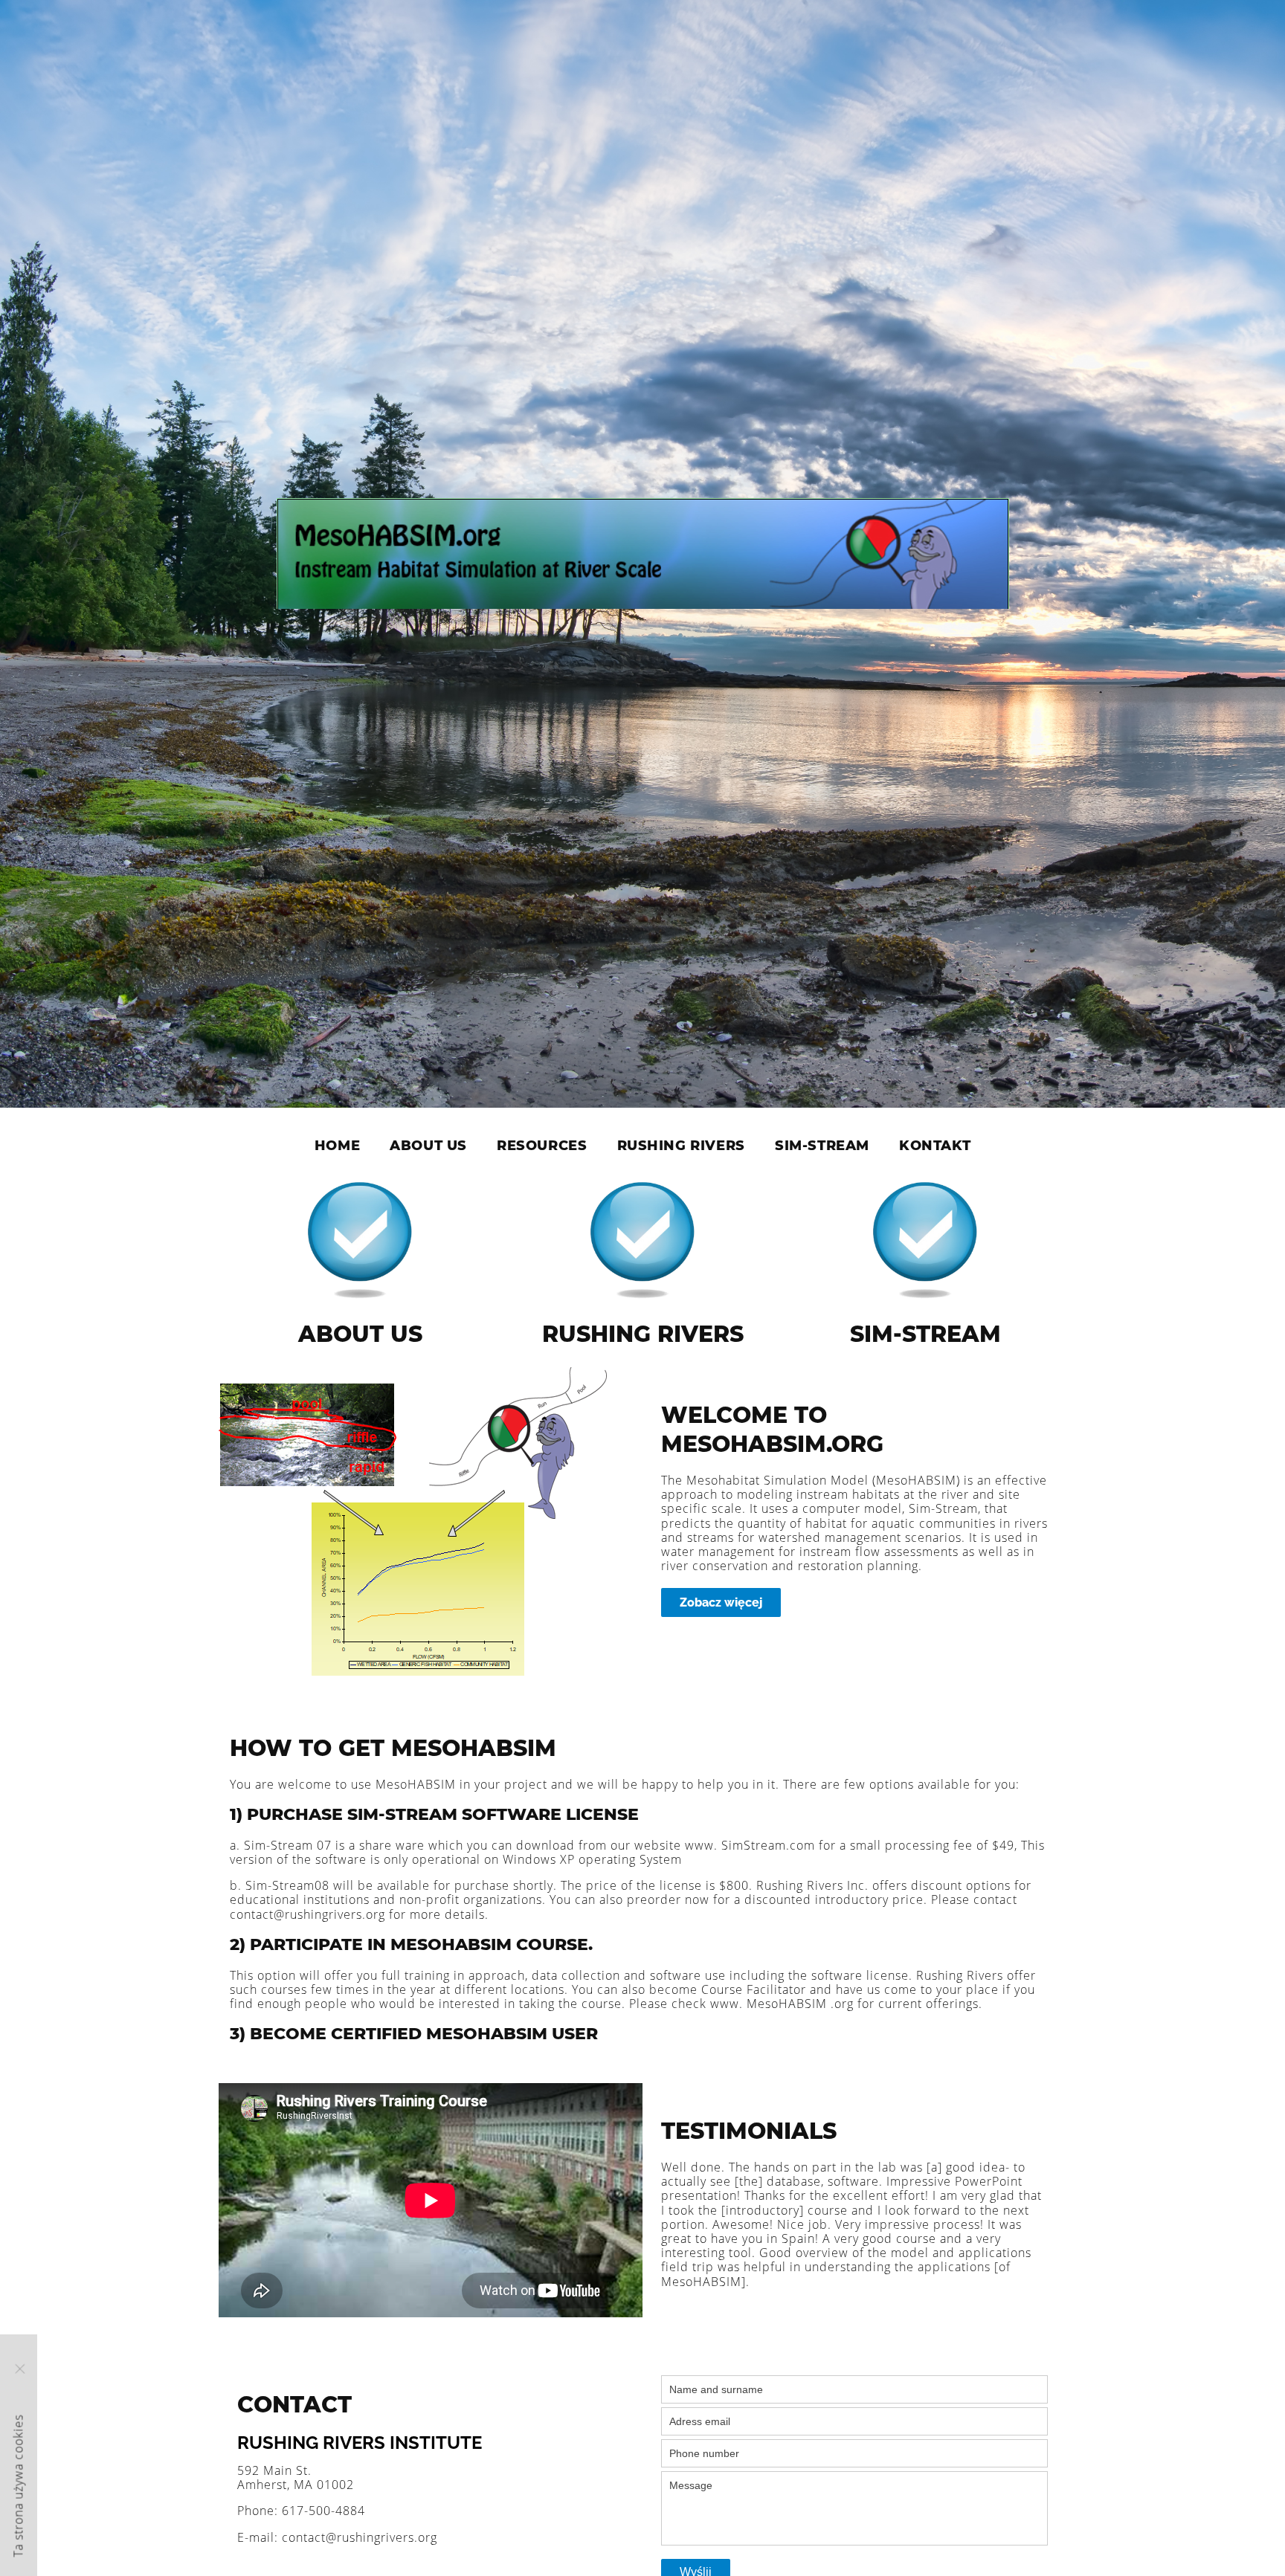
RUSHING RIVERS (681, 1146)
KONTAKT (935, 1146)
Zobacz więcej (721, 1602)
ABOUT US (428, 1146)
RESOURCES (542, 1146)
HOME (337, 1146)
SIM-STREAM (822, 1146)
